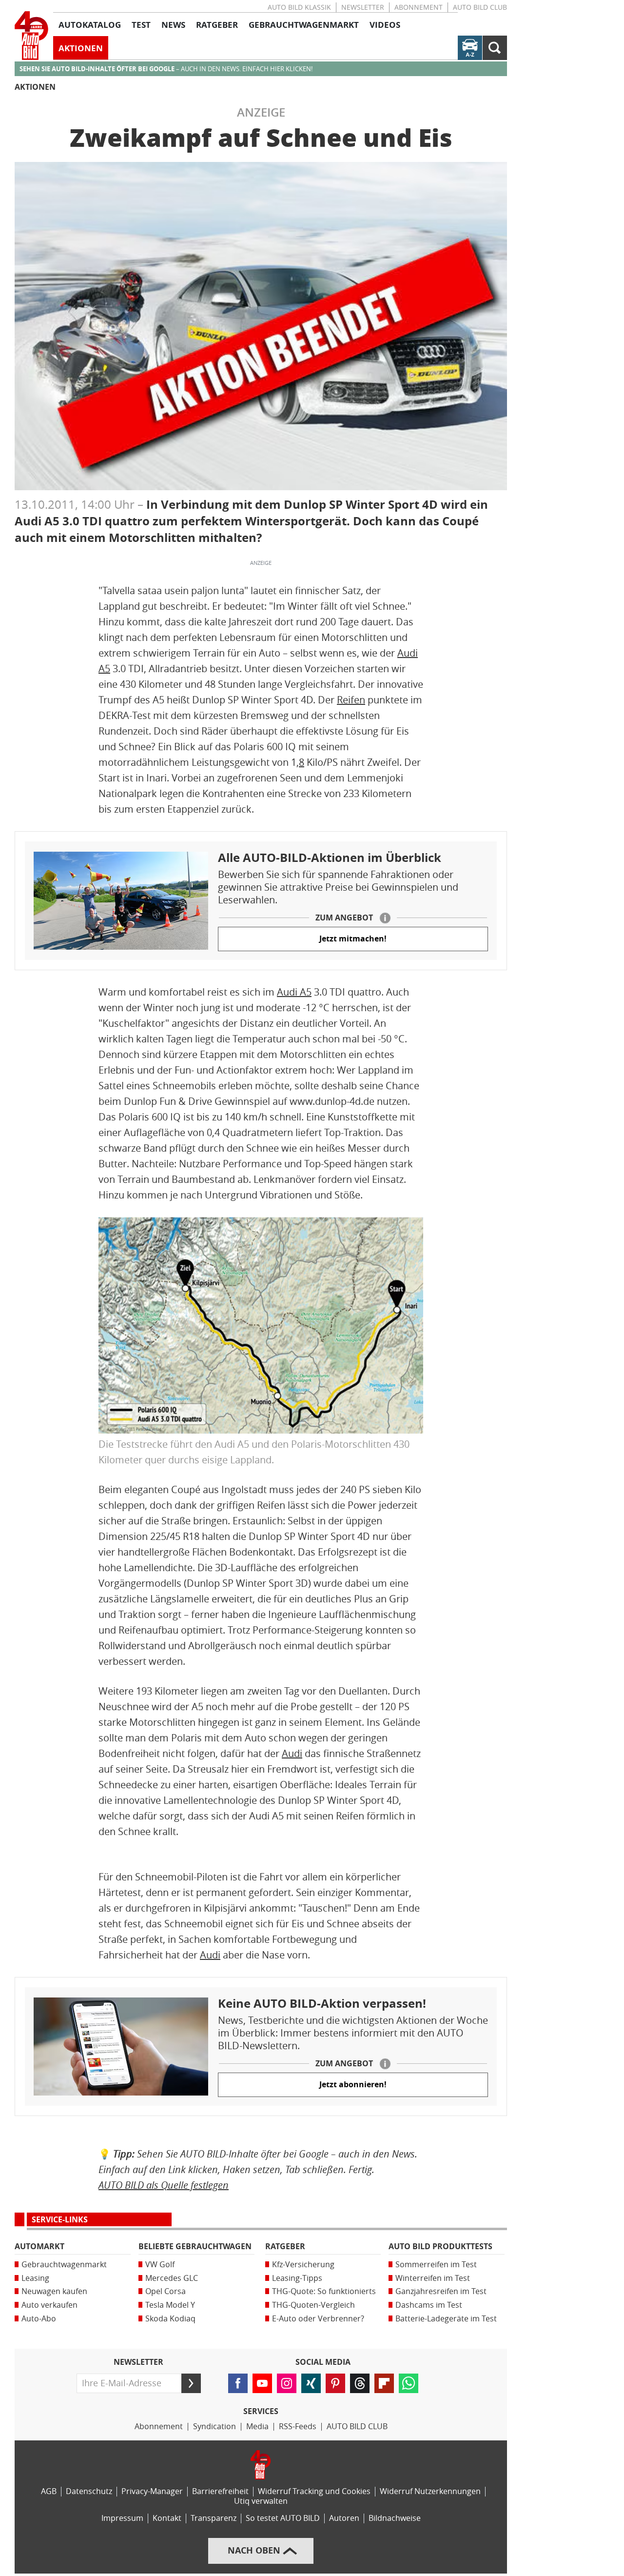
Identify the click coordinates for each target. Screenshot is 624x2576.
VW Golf (160, 2265)
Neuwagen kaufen (54, 2291)
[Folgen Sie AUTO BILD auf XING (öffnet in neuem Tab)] (311, 2383)
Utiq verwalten (261, 2501)
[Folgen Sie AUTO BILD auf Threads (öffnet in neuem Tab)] (360, 2383)
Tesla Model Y (170, 2305)
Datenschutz (89, 2491)
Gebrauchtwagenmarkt (64, 2265)
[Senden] (191, 2383)
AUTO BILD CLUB (480, 8)
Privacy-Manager (152, 2491)
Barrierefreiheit (220, 2491)
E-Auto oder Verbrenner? (318, 2319)
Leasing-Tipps (297, 2278)
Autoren (344, 2518)
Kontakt (167, 2518)
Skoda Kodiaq (170, 2319)
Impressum (122, 2518)
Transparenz (214, 2518)
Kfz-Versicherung (303, 2265)
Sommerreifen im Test (436, 2265)
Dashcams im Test (429, 2305)
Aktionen (35, 87)
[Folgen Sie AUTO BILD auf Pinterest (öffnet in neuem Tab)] (335, 2383)
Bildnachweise (395, 2518)
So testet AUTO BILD (283, 2518)
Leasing (35, 2278)
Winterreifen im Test (433, 2278)
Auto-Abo (39, 2319)
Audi (292, 1754)
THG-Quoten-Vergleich (313, 2305)
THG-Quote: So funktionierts (324, 2291)
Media (257, 2426)
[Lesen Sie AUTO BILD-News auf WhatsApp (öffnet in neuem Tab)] (409, 2383)
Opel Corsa (166, 2291)
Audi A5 (294, 992)
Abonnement (419, 8)
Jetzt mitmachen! (353, 939)
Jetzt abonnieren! (353, 2085)
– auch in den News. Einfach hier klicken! (166, 69)
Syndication (214, 2426)
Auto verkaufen (49, 2305)
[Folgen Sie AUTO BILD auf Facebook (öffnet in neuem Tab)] (238, 2383)
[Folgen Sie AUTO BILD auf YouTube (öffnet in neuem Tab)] (262, 2383)
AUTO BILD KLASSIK (299, 8)
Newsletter (363, 8)
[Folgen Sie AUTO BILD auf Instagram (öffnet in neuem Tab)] (287, 2383)
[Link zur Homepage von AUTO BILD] (31, 36)
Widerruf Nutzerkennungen (430, 2491)
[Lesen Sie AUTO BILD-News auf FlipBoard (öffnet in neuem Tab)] (384, 2383)
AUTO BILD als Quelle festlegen (164, 2185)
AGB (49, 2491)
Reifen (351, 700)
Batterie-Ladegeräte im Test (446, 2319)
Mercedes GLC (172, 2278)
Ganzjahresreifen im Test (441, 2291)
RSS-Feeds (298, 2426)
